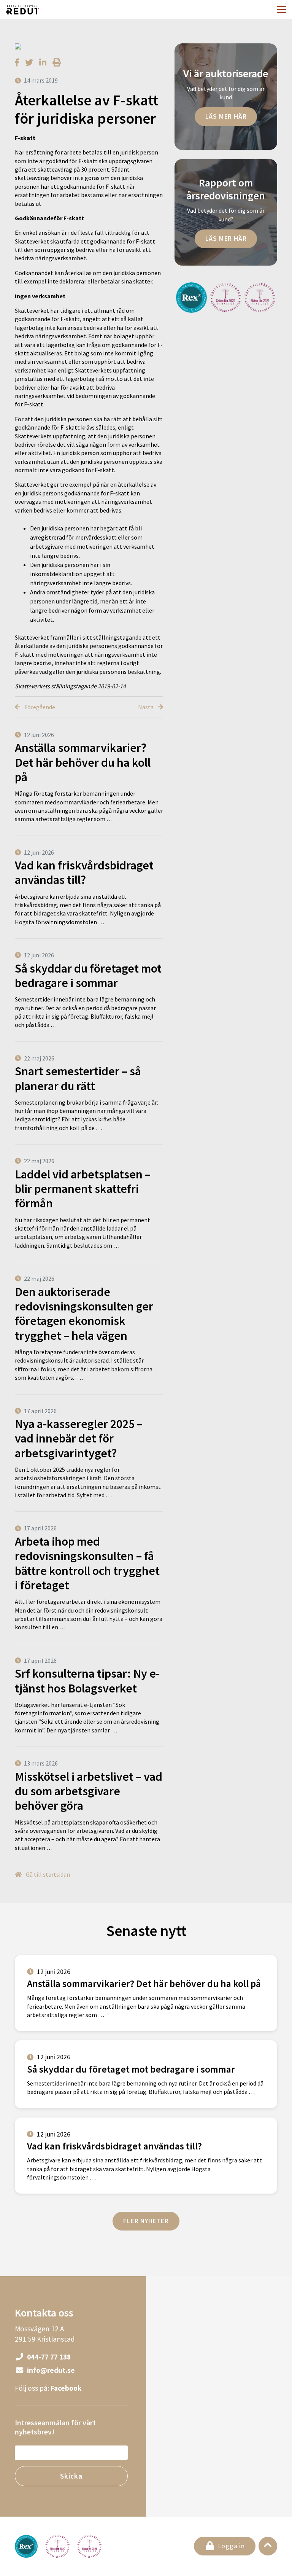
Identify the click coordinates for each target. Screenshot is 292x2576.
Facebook (66, 2388)
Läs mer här (226, 116)
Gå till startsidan (47, 1874)
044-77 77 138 (48, 2357)
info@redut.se (50, 2370)
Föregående (39, 707)
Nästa (146, 707)
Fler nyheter (146, 2221)
